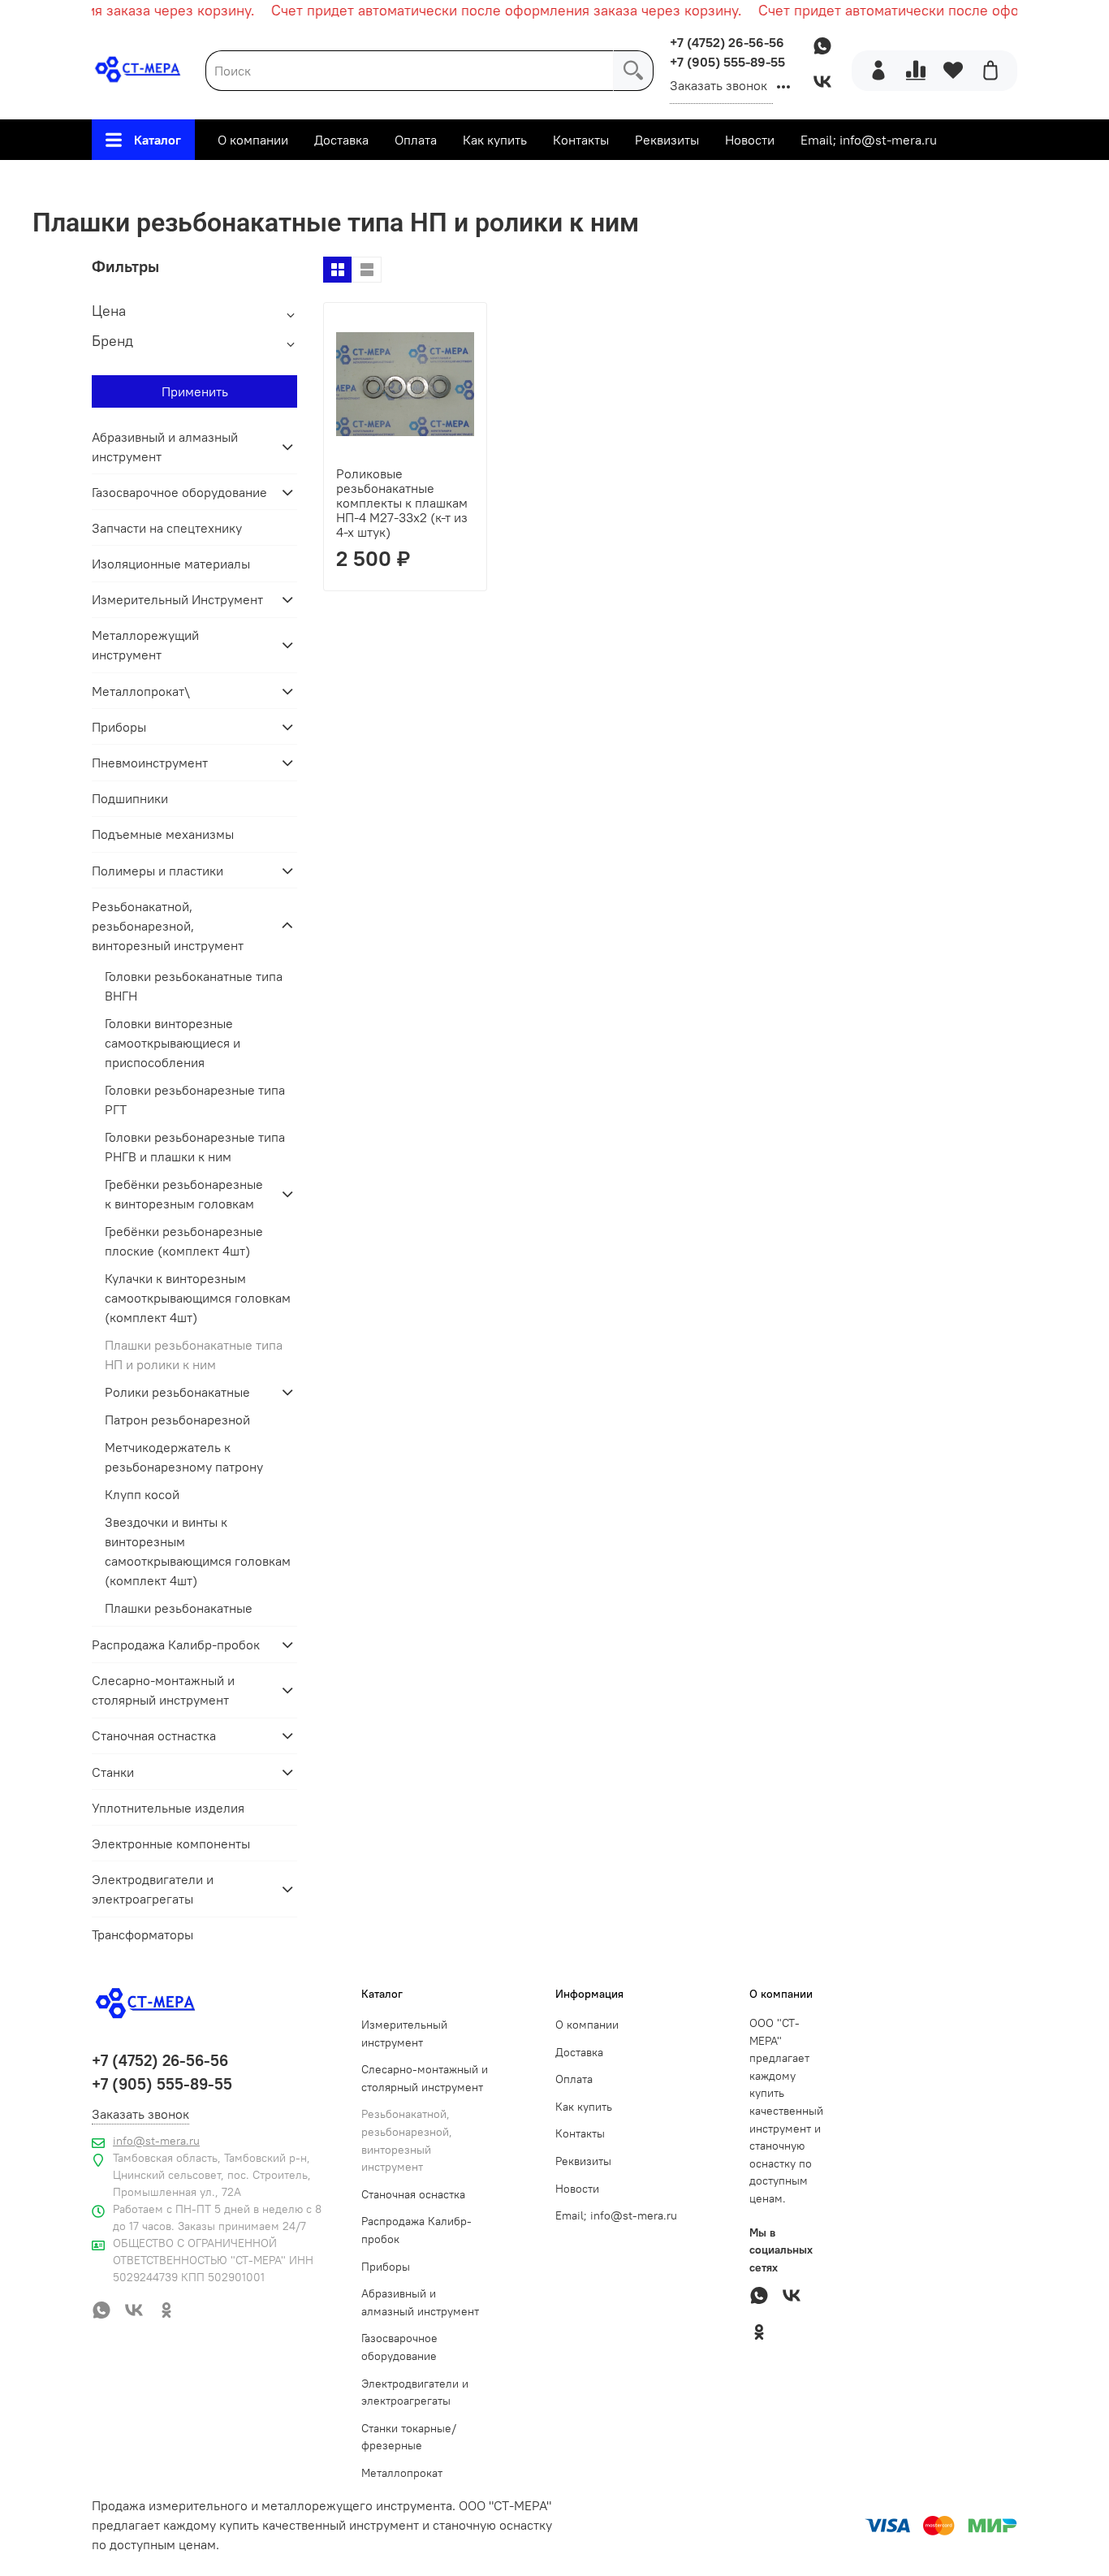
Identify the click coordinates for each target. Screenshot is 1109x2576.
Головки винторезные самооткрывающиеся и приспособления (173, 1043)
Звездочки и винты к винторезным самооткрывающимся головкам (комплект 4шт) (198, 1551)
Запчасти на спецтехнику (167, 528)
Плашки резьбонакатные (179, 1608)
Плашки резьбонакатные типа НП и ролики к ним (194, 1355)
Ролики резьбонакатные (177, 1392)
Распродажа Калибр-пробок (176, 1645)
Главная (198, 180)
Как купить (495, 140)
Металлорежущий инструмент (145, 645)
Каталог (158, 140)
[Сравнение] (916, 71)
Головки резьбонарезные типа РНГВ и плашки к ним (195, 1147)
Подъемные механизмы (163, 834)
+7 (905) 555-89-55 (727, 62)
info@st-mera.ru (156, 2141)
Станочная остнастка (154, 1735)
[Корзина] (990, 71)
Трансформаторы (142, 1934)
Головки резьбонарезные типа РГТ (195, 1100)
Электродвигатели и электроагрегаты (153, 1889)
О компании (253, 140)
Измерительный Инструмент (177, 599)
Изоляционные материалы (171, 564)
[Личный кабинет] (878, 71)
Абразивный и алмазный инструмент (165, 447)
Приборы (119, 727)
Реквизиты (667, 140)
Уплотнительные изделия (168, 1808)
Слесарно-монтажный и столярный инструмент (163, 1690)
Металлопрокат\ (141, 691)
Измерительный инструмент (404, 2034)
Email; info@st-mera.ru (869, 140)
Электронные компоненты (171, 1843)
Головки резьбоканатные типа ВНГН (194, 986)
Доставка (341, 140)
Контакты (581, 140)
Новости (750, 140)
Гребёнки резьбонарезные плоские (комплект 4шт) (184, 1241)
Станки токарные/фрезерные (409, 2437)
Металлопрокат (402, 2473)
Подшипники (130, 798)
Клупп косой (142, 1494)
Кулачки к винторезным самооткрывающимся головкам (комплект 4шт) (198, 1298)
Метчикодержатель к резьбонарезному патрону (184, 1457)
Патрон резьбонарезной (177, 1420)
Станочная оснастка (413, 2194)
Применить (195, 391)
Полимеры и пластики (158, 871)
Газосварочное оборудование (179, 492)
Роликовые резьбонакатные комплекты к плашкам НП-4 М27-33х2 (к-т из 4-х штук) (402, 503)
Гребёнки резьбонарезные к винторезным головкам (184, 1194)
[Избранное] (953, 71)
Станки (113, 1772)
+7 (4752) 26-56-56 (727, 42)
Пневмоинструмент (150, 763)
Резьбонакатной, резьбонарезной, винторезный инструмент (431, 180)
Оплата (416, 140)
